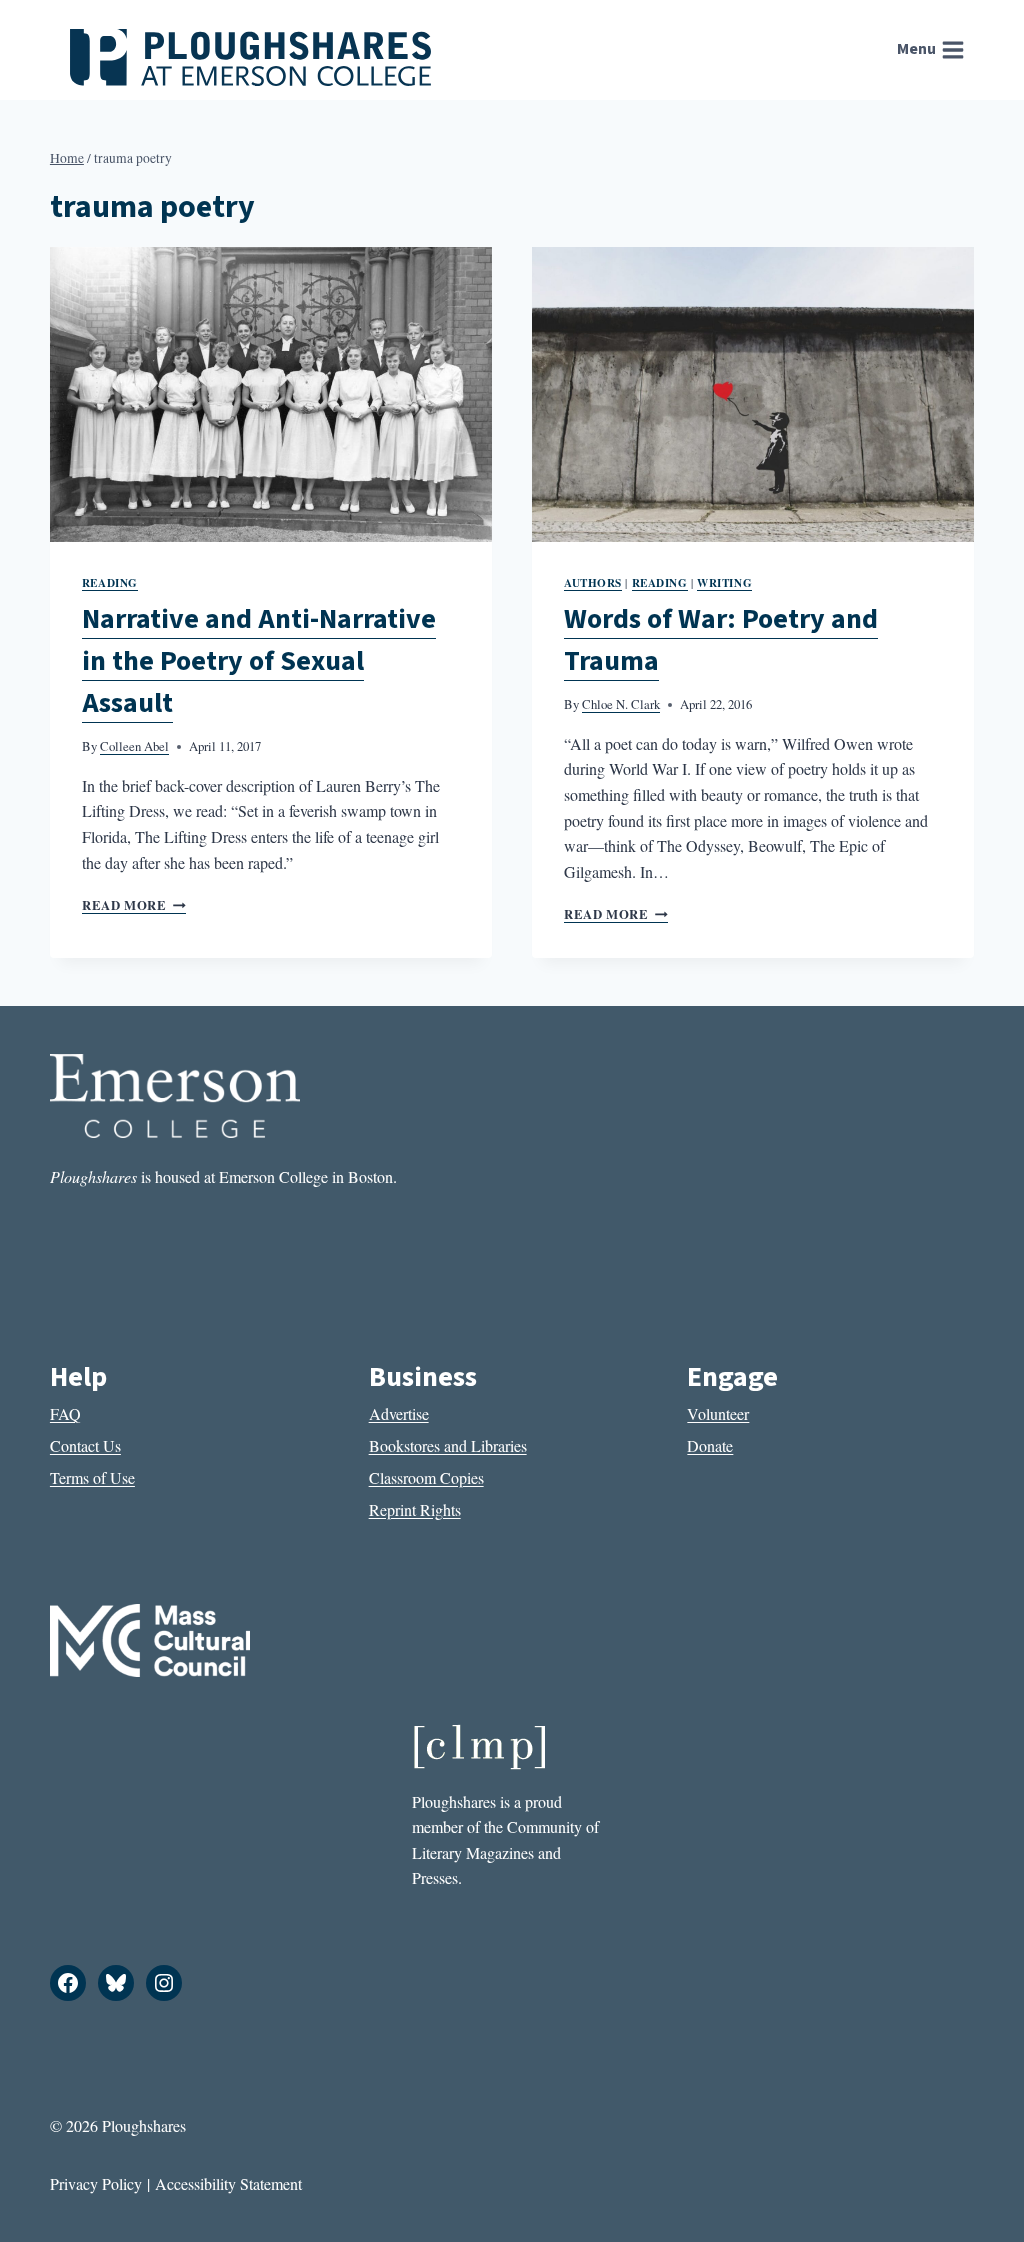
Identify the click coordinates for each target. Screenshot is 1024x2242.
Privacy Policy (96, 2183)
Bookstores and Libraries (448, 1445)
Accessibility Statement (228, 2183)
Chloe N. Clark (621, 704)
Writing (724, 582)
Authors (593, 582)
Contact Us (85, 1445)
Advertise (399, 1413)
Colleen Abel (134, 746)
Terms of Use (92, 1477)
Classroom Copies (426, 1477)
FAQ (65, 1413)
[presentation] (271, 394)
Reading (110, 582)
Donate (710, 1445)
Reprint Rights (415, 1509)
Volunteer (718, 1413)
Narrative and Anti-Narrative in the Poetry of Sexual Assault (259, 661)
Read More (134, 905)
